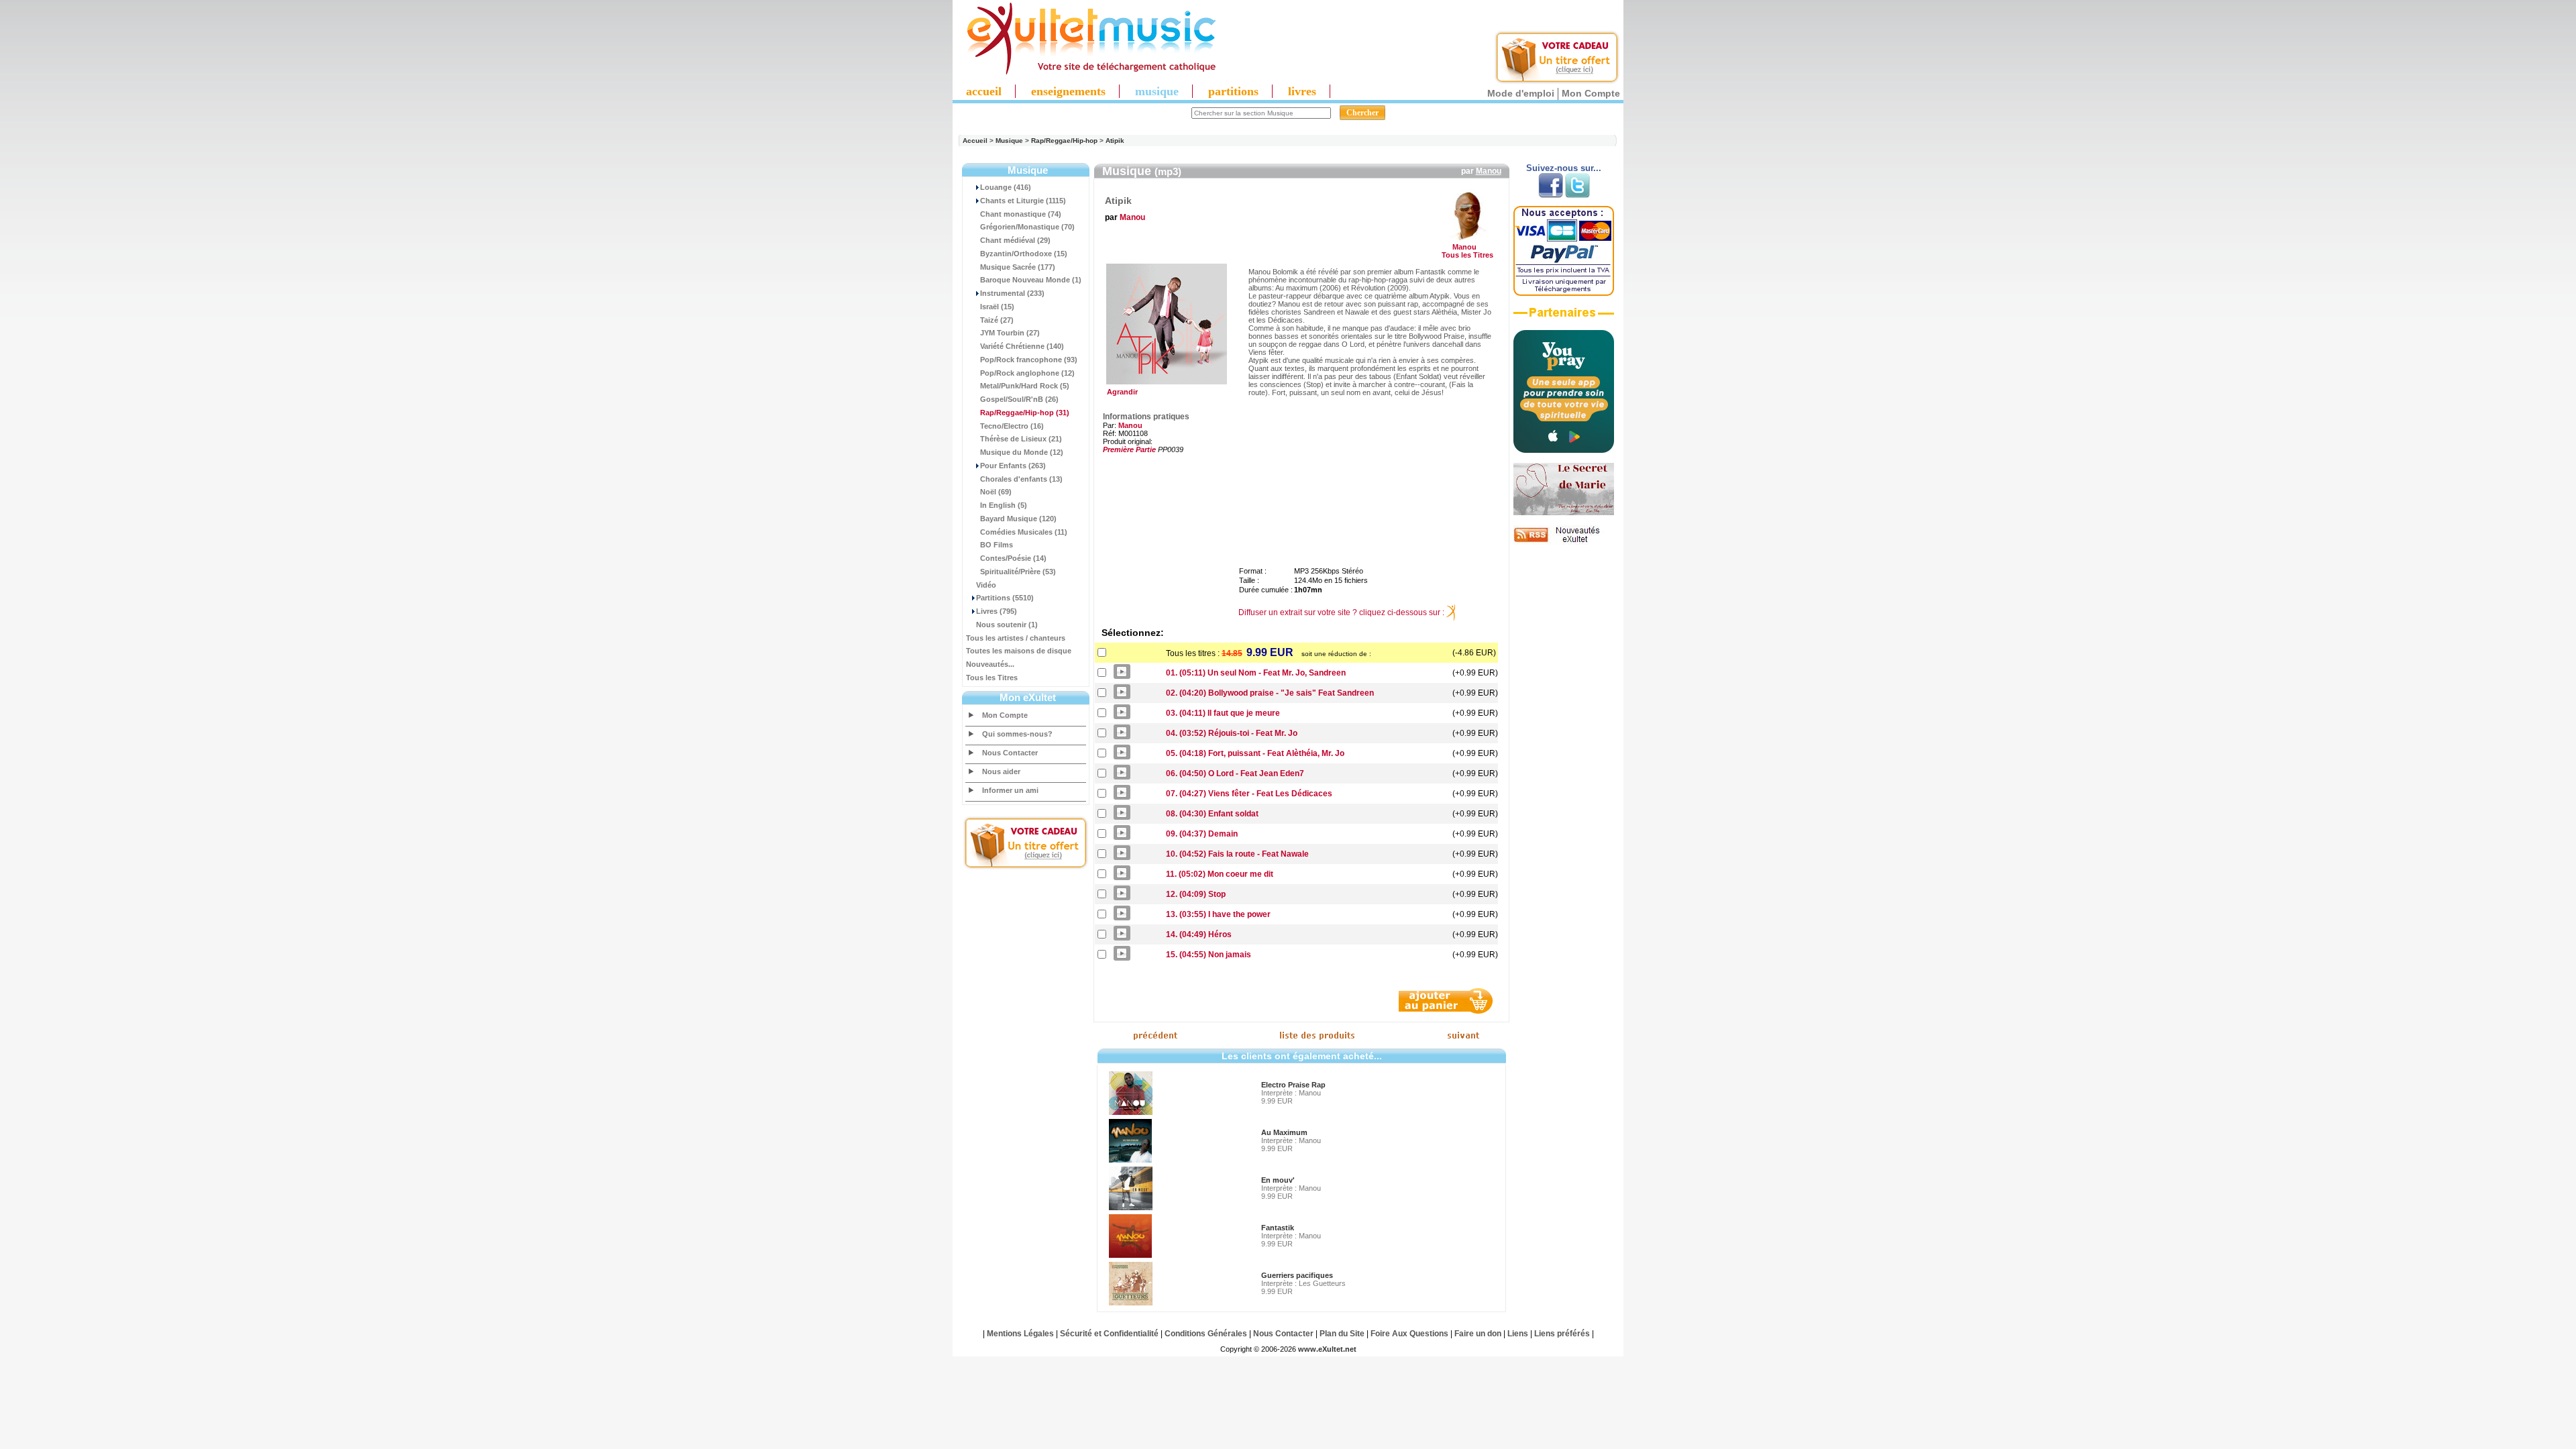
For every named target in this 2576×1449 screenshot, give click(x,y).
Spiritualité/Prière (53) (1018, 572)
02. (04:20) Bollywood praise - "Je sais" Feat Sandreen (1270, 693)
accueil (984, 91)
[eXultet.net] (1085, 72)
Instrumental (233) (1012, 293)
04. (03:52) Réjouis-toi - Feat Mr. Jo (1232, 733)
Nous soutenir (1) (1007, 625)
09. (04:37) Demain (1202, 834)
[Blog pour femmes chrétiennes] (1564, 513)
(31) (1025, 413)
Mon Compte (1591, 93)
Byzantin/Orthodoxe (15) (1024, 254)
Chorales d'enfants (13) (1021, 479)
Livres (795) (997, 611)
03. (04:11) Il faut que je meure (1223, 713)
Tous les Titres (992, 678)
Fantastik (1278, 1228)
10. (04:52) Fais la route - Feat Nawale (1237, 854)
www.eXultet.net (1327, 1349)
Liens (1518, 1334)
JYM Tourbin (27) (1010, 333)
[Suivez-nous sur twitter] (1577, 195)
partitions (1233, 91)
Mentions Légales (1020, 1334)
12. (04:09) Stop (1196, 894)
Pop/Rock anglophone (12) (1027, 373)
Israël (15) (997, 307)
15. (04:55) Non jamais (1209, 955)
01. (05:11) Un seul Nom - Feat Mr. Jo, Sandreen (1256, 673)
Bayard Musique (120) (1018, 519)
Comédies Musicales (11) (1024, 532)
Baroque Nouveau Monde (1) (1031, 280)
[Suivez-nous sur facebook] (1551, 195)
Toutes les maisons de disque (1019, 651)
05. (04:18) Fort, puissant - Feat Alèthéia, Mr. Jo (1255, 753)
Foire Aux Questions (1409, 1334)
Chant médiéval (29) (1015, 240)
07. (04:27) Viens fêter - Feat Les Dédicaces (1249, 794)
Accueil (975, 141)
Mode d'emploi (1521, 93)
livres (1302, 91)
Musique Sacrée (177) (1018, 267)
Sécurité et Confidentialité (1109, 1334)
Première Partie (1129, 449)
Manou (1489, 171)
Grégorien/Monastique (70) (1027, 227)
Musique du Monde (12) (1022, 452)
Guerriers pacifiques (1297, 1275)
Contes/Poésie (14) (1013, 558)
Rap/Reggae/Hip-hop (1064, 141)
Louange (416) (1006, 187)
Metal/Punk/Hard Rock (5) (1025, 386)
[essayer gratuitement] (1557, 82)
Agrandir (1120, 392)
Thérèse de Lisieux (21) (1021, 439)
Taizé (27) (997, 320)
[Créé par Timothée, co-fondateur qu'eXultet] (1564, 450)
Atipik (1115, 141)
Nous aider (1001, 771)
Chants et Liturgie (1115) (1023, 201)
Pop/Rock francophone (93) (1029, 360)
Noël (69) (996, 492)
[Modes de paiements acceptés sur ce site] (1564, 293)
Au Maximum (1284, 1132)
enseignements (1068, 91)
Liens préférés (1562, 1334)
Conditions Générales (1206, 1334)
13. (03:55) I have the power (1218, 914)
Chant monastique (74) (1021, 214)
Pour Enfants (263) (1013, 466)
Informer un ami (1010, 790)
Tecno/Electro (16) (1012, 426)
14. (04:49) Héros (1199, 934)
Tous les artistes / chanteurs (1016, 638)
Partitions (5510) (1005, 598)
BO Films (997, 545)
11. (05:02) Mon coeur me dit (1220, 874)
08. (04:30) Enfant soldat (1212, 814)
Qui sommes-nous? (1017, 734)
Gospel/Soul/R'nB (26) (1019, 399)
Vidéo (986, 585)
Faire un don (1478, 1334)
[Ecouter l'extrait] (1564, 317)
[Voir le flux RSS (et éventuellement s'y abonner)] (1564, 542)
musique (1157, 91)
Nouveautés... (990, 664)
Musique (1009, 141)
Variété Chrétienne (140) (1022, 346)
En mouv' (1278, 1180)
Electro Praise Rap (1293, 1085)
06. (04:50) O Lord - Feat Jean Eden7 (1235, 773)
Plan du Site (1342, 1334)
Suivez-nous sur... (1564, 168)
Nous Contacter (1010, 753)
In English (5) (1004, 505)
